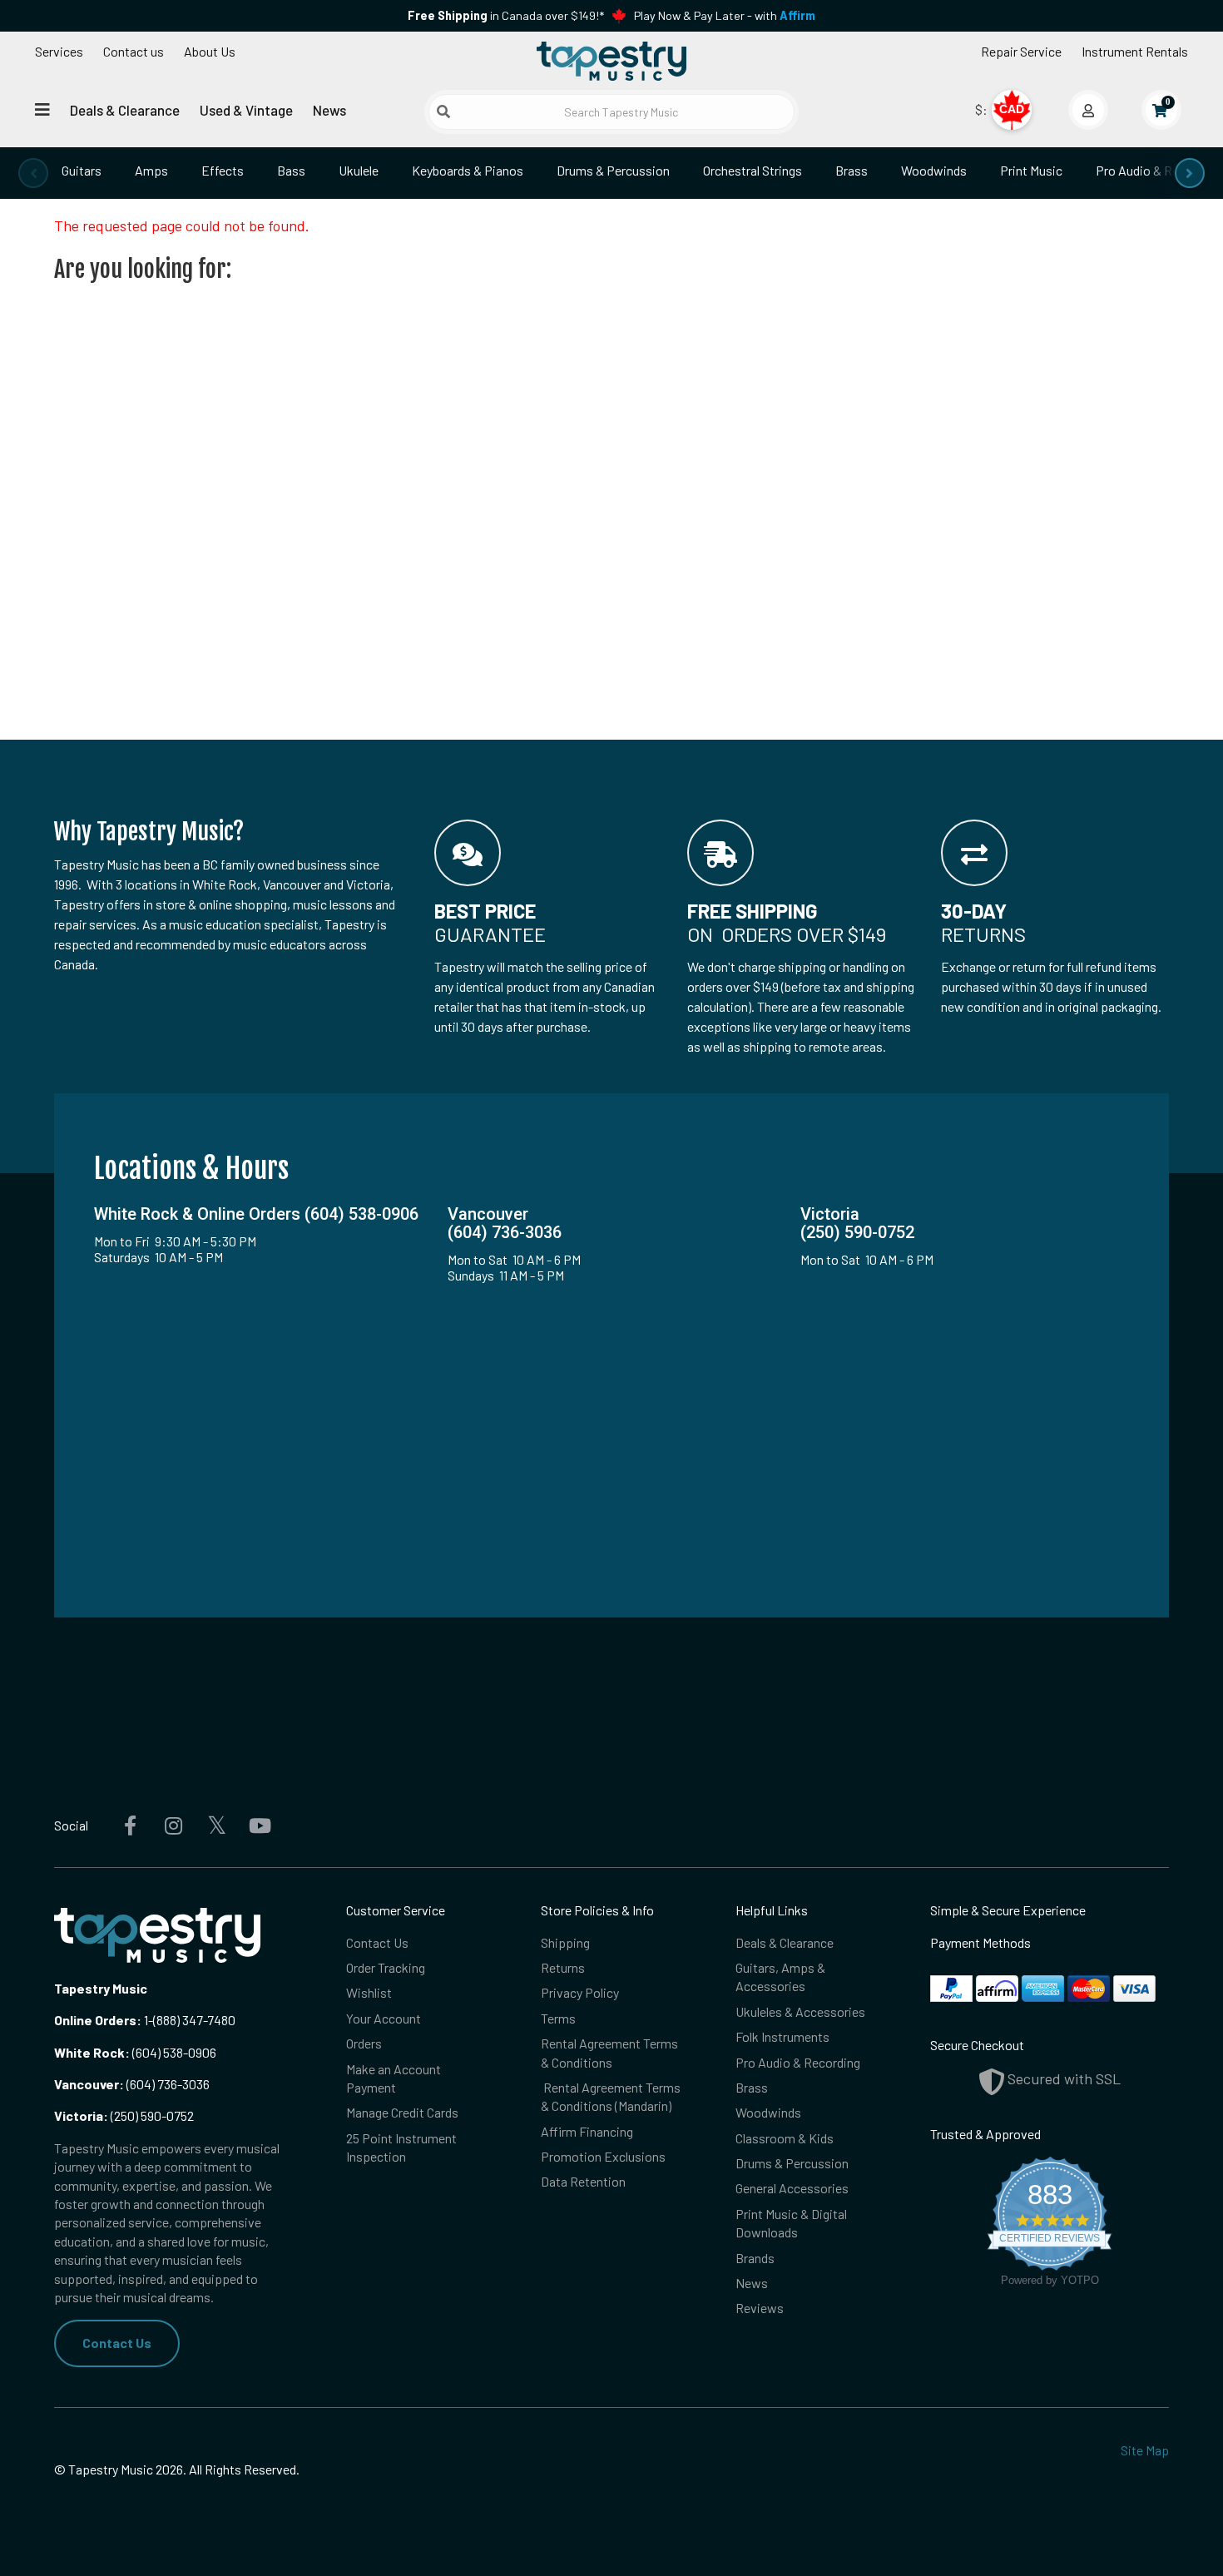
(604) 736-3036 (132, 2084)
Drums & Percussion (613, 170)
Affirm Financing (587, 2131)
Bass (291, 170)
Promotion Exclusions (603, 2156)
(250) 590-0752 (124, 2115)
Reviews (760, 2308)
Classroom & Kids (785, 2138)
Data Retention (583, 2181)
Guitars (82, 170)
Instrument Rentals (1135, 51)
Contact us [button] (134, 51)
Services (59, 51)
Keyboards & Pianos (468, 170)
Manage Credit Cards (402, 2112)
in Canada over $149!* (506, 15)
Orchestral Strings (753, 170)
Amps (151, 170)
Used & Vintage (246, 110)
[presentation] (33, 173)
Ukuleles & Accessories (800, 2011)
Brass (852, 170)
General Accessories (792, 2188)
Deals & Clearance (125, 110)
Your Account (384, 2018)
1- (147, 2020)
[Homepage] (611, 61)
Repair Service (1021, 51)
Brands (755, 2258)
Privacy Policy (580, 1992)
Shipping (565, 1942)
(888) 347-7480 (194, 2020)
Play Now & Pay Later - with (725, 15)
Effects (223, 170)
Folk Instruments (782, 2036)
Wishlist (369, 1992)
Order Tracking (386, 1967)
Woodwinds (934, 170)
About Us (210, 51)
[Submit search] (443, 111)
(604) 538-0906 (135, 2052)
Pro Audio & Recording (798, 2062)
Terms (558, 2018)
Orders (364, 2043)
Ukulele (359, 170)
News (329, 110)
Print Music (1031, 170)
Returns (563, 1967)
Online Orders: (98, 2020)
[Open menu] (42, 109)
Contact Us (117, 2343)
